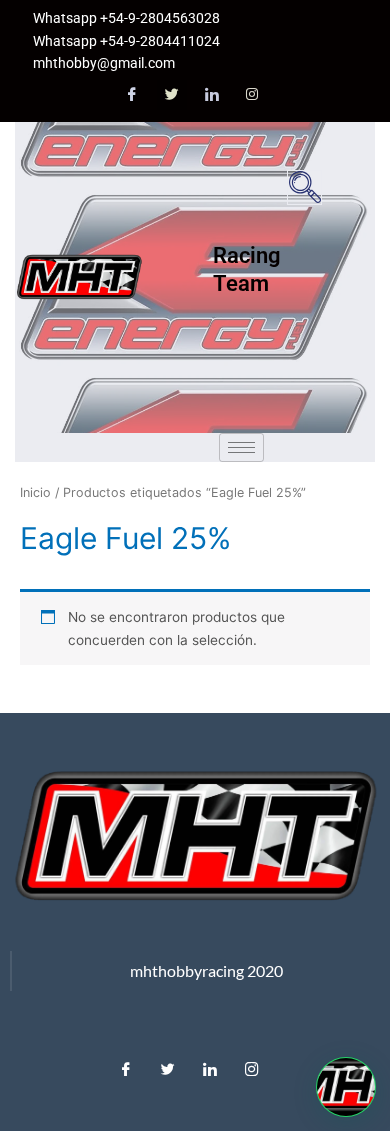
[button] (304, 187)
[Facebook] (132, 95)
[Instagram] (252, 95)
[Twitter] (172, 95)
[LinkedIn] (212, 95)
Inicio (35, 492)
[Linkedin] (210, 1064)
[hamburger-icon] (241, 447)
